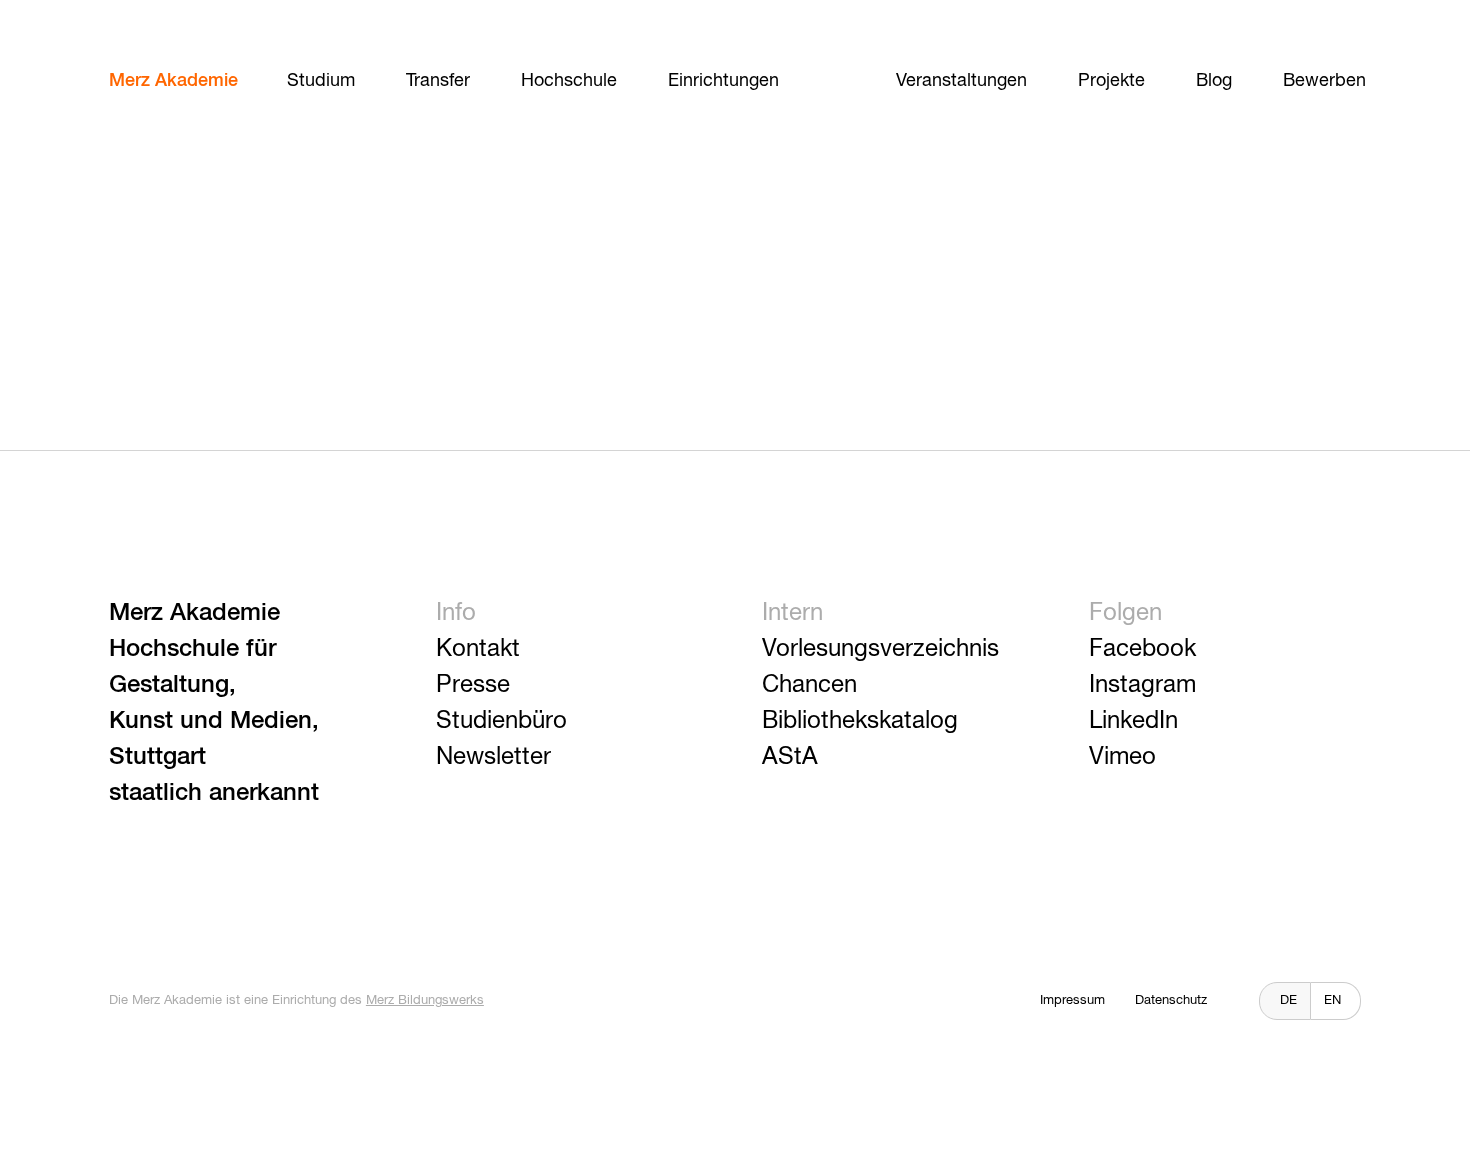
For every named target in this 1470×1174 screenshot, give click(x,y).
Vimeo (1122, 757)
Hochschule (569, 81)
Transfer (438, 81)
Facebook (1142, 649)
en (1332, 1000)
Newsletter (493, 757)
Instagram (1142, 685)
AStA (790, 757)
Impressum (1072, 1000)
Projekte (1111, 81)
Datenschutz (1171, 1000)
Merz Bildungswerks (425, 1000)
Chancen (809, 685)
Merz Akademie (173, 81)
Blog (1214, 81)
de (1288, 1000)
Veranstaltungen (961, 81)
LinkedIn (1133, 721)
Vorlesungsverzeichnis (880, 649)
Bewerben (1324, 81)
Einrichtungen (723, 81)
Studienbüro (501, 721)
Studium (321, 81)
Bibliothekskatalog (860, 721)
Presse (473, 685)
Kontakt (478, 649)
